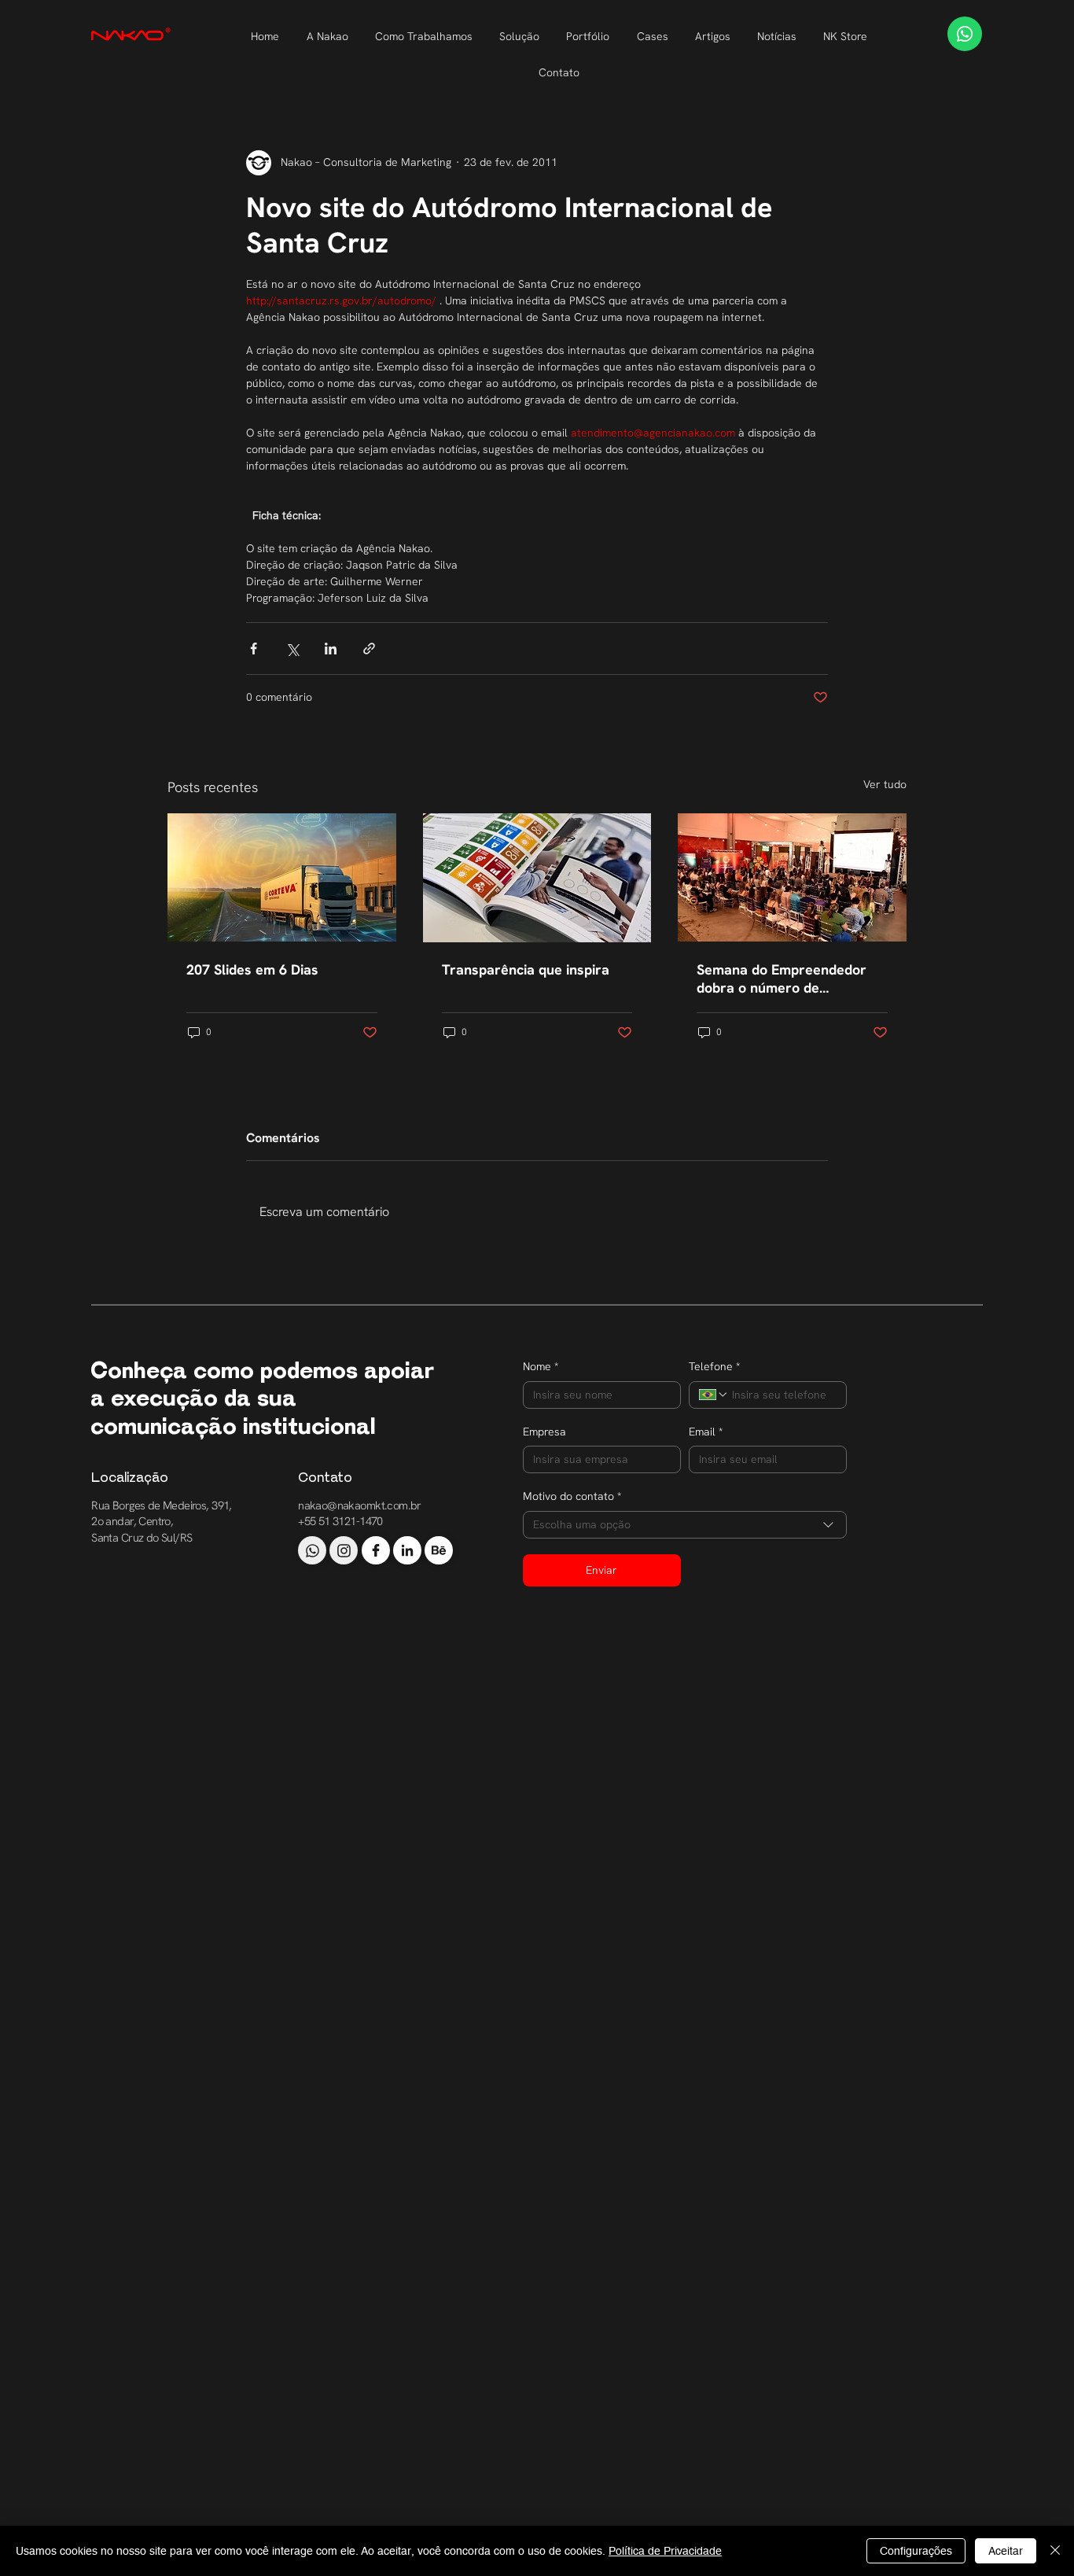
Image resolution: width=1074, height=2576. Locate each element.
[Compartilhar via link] (369, 649)
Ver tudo (885, 784)
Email (706, 1432)
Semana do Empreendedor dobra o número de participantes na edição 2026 (789, 978)
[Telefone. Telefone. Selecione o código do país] (714, 1395)
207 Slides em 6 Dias (252, 969)
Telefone (714, 1366)
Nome (541, 1366)
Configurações (916, 2551)
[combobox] (685, 1525)
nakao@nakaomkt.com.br (360, 1505)
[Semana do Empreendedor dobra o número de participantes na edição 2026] (792, 877)
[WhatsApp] (965, 34)
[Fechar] (1055, 2551)
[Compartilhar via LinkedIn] (331, 649)
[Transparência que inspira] (537, 878)
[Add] (312, 1550)
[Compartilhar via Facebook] (254, 649)
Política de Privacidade (665, 2551)
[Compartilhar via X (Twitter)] (292, 649)
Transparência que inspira (526, 969)
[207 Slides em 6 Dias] (282, 877)
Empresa (544, 1432)
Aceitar (1006, 2551)
